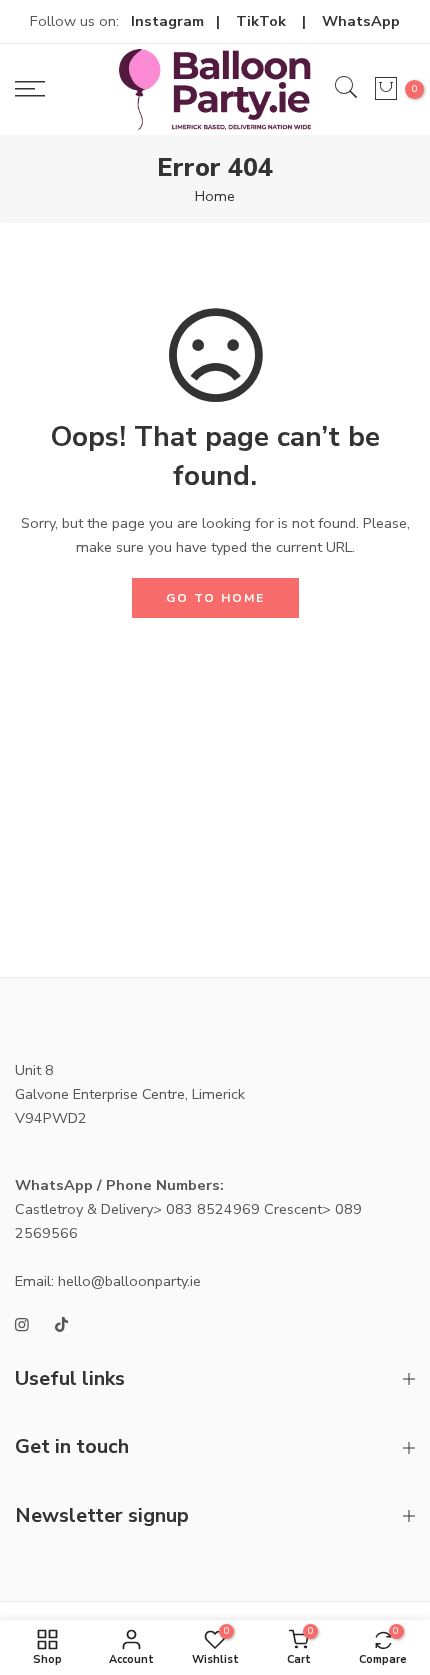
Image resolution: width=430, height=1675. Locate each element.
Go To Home (215, 598)
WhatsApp (361, 21)
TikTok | (279, 21)
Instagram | (183, 21)
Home (215, 196)
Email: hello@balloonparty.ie (108, 1281)
